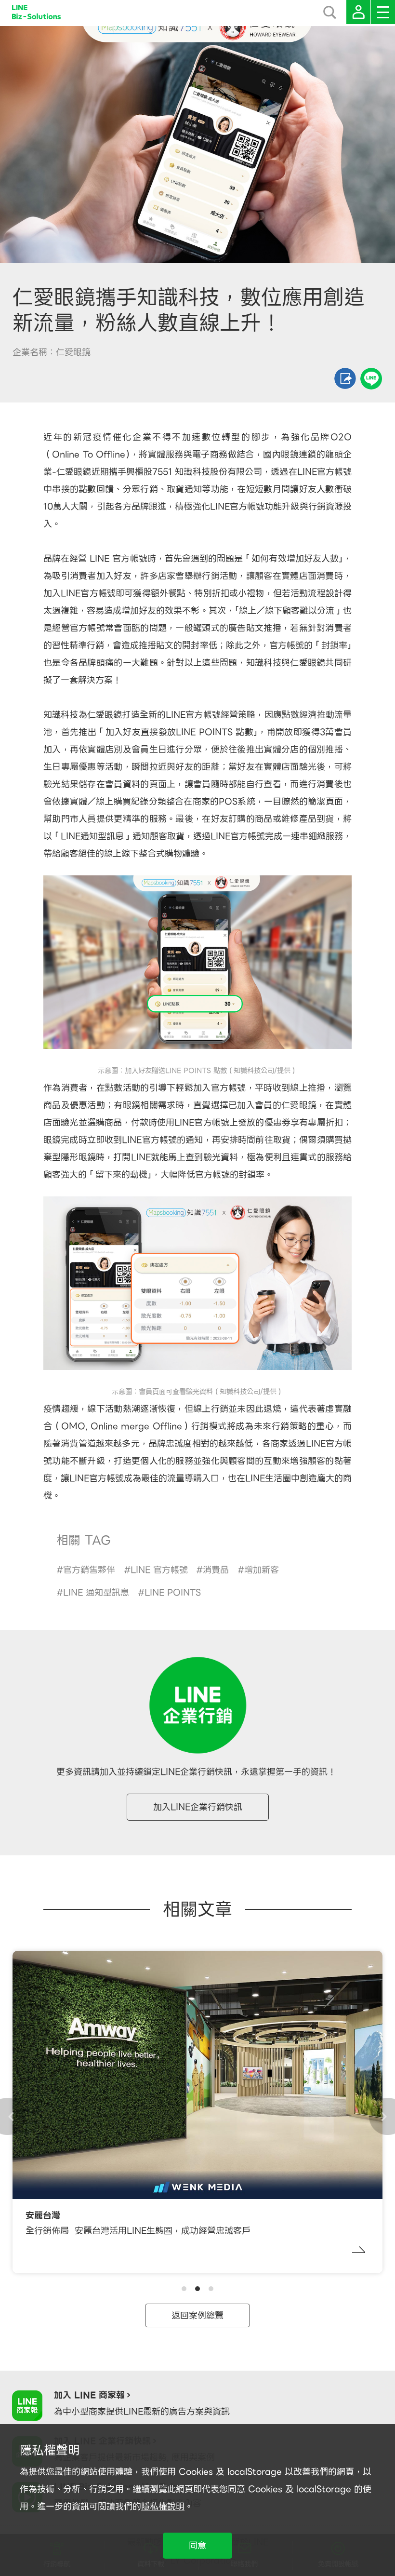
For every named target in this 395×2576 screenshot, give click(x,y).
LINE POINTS (173, 1592)
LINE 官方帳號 (159, 1570)
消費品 (216, 1570)
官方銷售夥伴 (89, 1570)
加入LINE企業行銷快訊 (198, 1807)
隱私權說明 (163, 2506)
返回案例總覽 (197, 2315)
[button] (184, 2289)
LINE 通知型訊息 (96, 1592)
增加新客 (262, 1570)
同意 (197, 2545)
